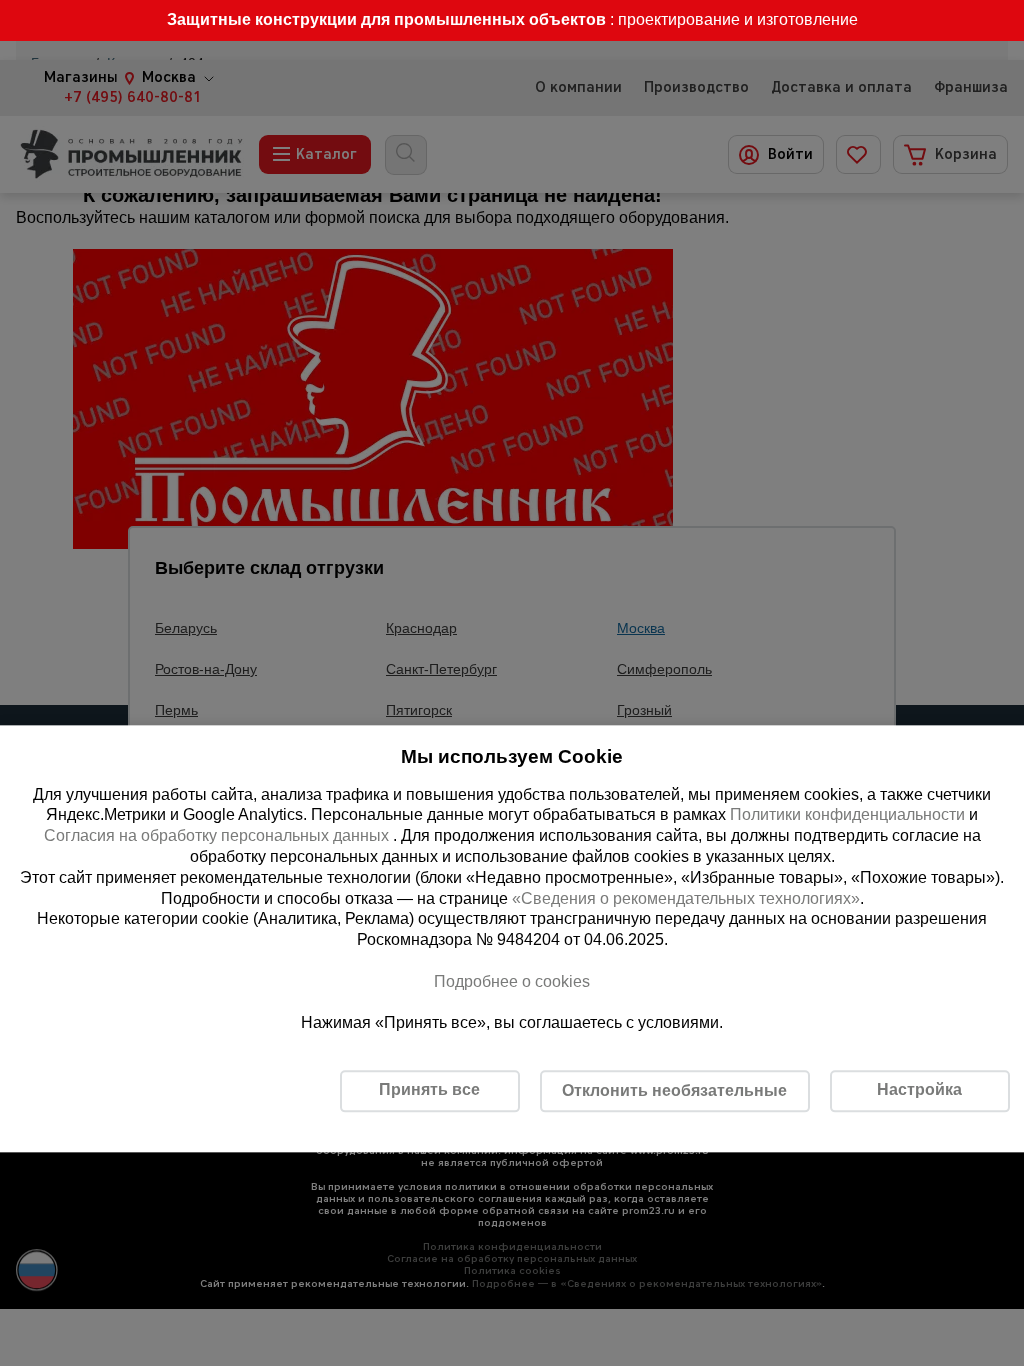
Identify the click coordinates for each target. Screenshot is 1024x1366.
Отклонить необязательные (674, 1090)
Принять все (429, 1090)
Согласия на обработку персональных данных (218, 836)
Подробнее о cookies (512, 981)
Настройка (919, 1090)
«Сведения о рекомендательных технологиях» (686, 898)
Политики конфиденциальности (847, 815)
